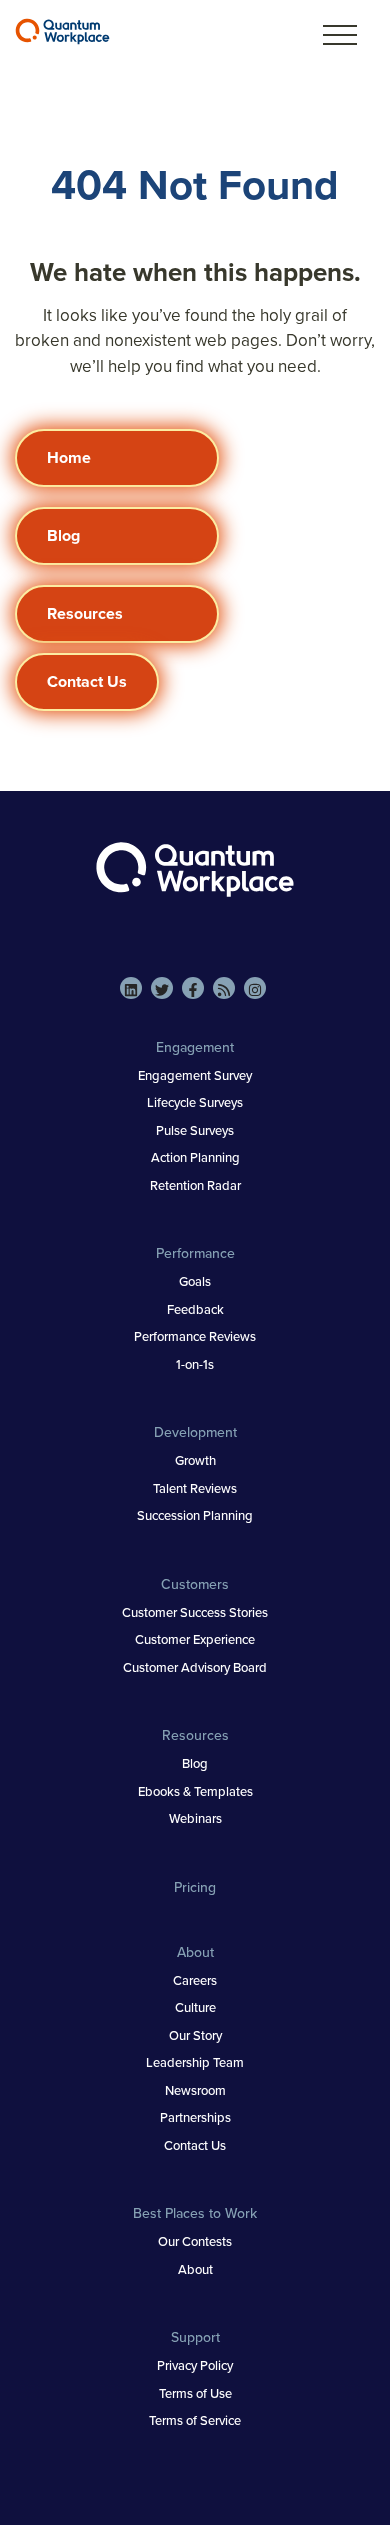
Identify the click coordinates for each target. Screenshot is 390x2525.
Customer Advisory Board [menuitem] (195, 1667)
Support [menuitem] (195, 2337)
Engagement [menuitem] (195, 1047)
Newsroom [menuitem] (195, 2090)
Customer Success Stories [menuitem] (195, 1612)
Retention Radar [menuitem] (195, 1185)
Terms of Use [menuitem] (195, 2393)
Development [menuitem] (195, 1432)
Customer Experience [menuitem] (195, 1639)
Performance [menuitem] (195, 1253)
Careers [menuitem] (195, 1980)
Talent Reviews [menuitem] (195, 1488)
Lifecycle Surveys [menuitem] (195, 1102)
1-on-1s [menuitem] (195, 1364)
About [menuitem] (195, 1952)
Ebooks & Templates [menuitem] (195, 1791)
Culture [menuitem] (195, 2007)
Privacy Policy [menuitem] (195, 2365)
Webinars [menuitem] (195, 1818)
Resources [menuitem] (195, 1735)
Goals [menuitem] (195, 1281)
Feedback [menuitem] (195, 1309)
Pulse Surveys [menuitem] (195, 1130)
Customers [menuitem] (195, 1584)
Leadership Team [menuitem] (195, 2062)
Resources (85, 613)
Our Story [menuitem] (195, 2035)
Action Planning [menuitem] (195, 1157)
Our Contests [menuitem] (195, 2241)
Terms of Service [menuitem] (195, 2420)
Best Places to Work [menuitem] (195, 2213)
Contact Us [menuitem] (195, 2145)
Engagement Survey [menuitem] (195, 1075)
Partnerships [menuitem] (195, 2117)
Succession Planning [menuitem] (195, 1515)
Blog (63, 535)
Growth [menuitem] (195, 1460)
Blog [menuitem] (195, 1763)
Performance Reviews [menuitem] (195, 1336)
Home (69, 457)
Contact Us (87, 681)
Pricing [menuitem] (195, 1887)
